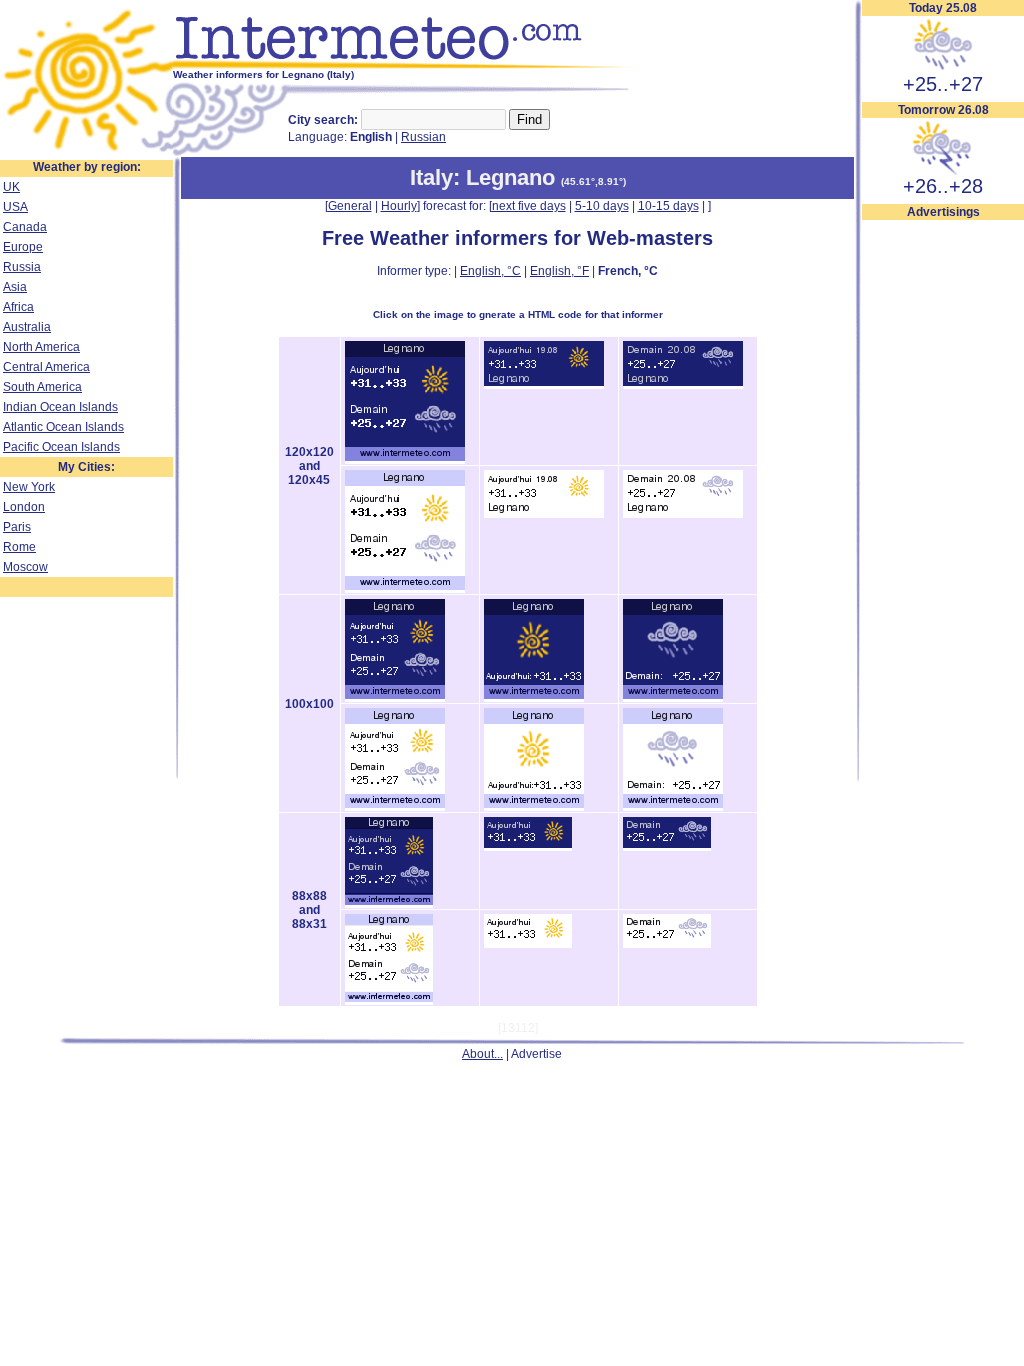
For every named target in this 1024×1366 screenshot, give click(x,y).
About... (482, 1054)
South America (42, 387)
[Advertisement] (943, 521)
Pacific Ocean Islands (61, 447)
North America (41, 347)
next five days (529, 206)
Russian (423, 137)
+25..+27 (943, 84)
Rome (19, 547)
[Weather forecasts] (407, 65)
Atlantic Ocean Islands (63, 427)
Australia (27, 327)
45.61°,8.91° (593, 181)
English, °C (490, 271)
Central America (46, 367)
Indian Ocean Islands (60, 407)
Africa (18, 307)
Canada (25, 227)
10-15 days (668, 206)
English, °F (559, 271)
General (350, 206)
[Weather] (86, 153)
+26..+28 (943, 186)
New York (29, 487)
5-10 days (602, 206)
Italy (431, 177)
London (24, 507)
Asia (15, 287)
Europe (23, 247)
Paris (17, 527)
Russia (22, 267)
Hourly (399, 206)
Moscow (25, 567)
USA (15, 207)
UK (11, 187)
